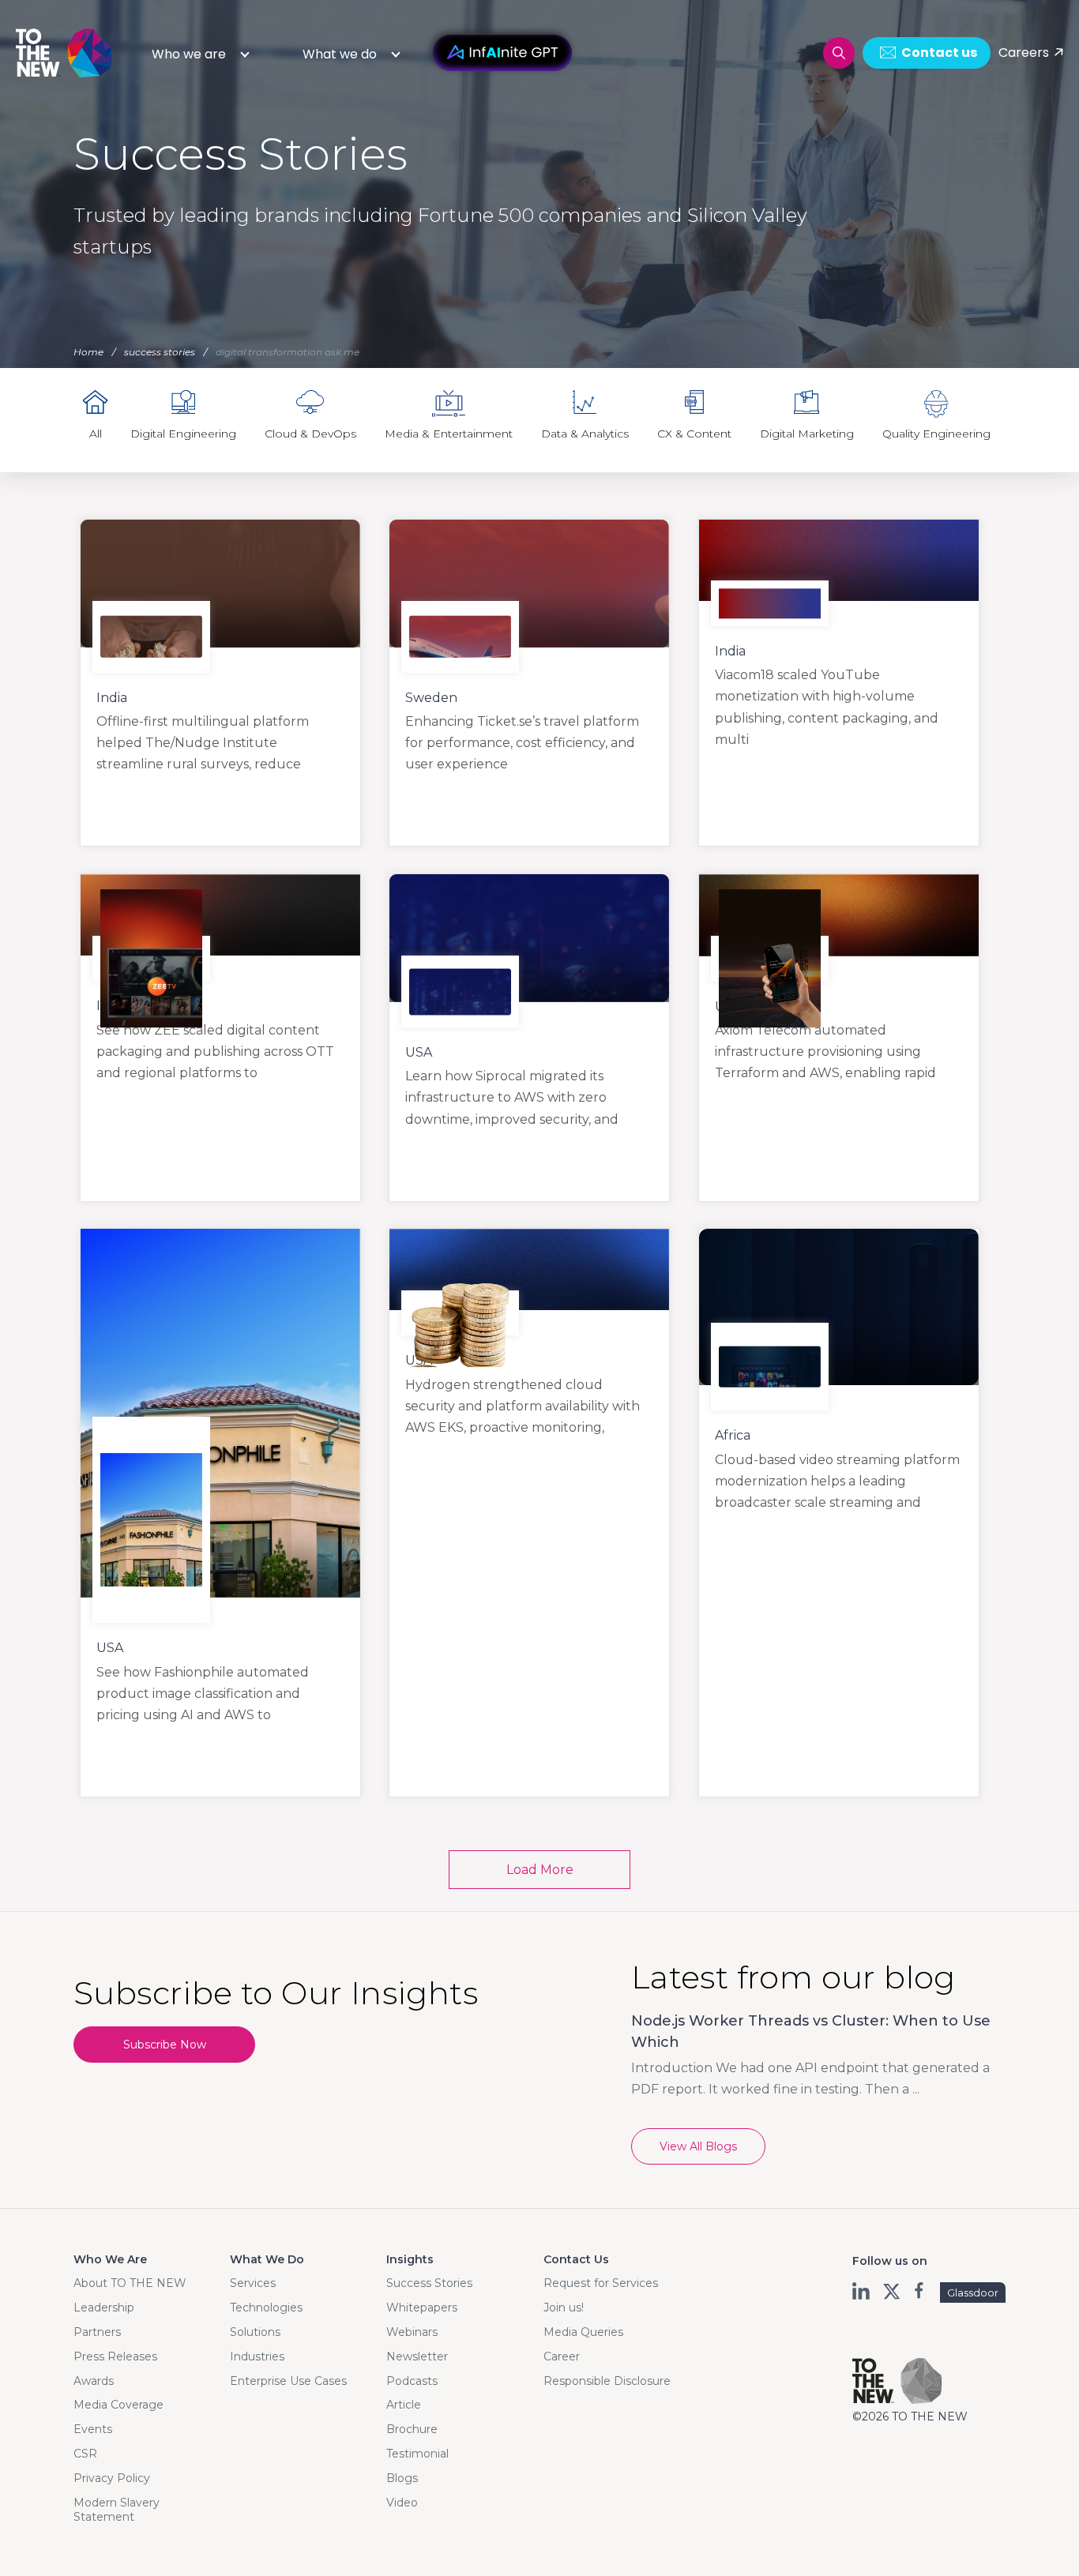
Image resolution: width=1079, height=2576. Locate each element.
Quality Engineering (936, 434)
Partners (97, 2332)
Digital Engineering (183, 434)
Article (404, 2405)
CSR (85, 2454)
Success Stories (429, 2283)
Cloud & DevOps (310, 434)
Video (402, 2503)
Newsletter (417, 2356)
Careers (1024, 53)
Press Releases (115, 2356)
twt (891, 2291)
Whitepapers (422, 2308)
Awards (94, 2381)
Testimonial (417, 2454)
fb (921, 2291)
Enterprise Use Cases (288, 2381)
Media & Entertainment (449, 434)
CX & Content (694, 434)
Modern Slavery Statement (117, 2510)
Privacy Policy (112, 2478)
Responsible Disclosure (607, 2381)
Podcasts (412, 2381)
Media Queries (583, 2332)
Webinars (412, 2332)
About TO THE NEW (130, 2283)
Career (562, 2356)
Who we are (189, 54)
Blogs (402, 2478)
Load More (540, 1870)
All (96, 434)
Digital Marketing (807, 434)
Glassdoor (973, 2292)
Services (253, 2283)
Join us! (564, 2308)
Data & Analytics (585, 434)
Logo (65, 53)
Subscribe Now (165, 2045)
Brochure (412, 2429)
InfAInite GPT (502, 53)
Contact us (939, 53)
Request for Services (601, 2283)
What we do (340, 54)
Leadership (104, 2308)
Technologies (266, 2308)
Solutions (255, 2332)
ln (862, 2291)
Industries (257, 2356)
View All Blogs (698, 2146)
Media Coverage (118, 2405)
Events (93, 2429)
